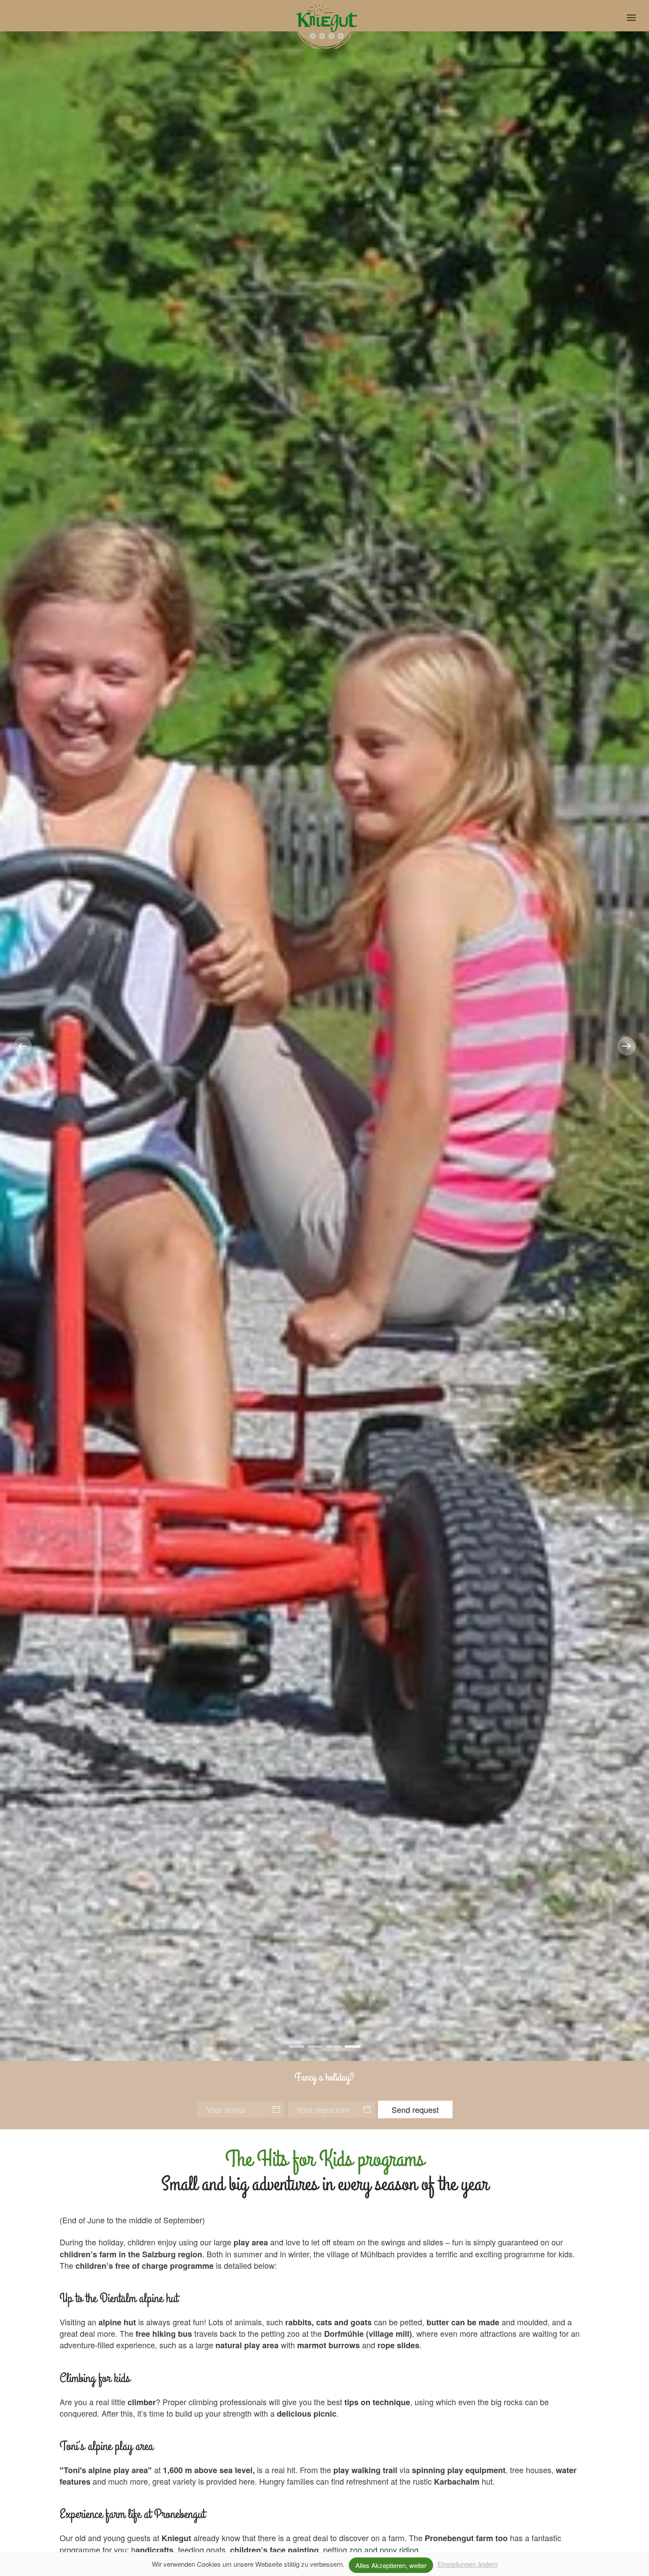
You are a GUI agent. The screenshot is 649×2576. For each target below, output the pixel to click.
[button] (631, 18)
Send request (415, 2109)
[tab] (297, 2047)
